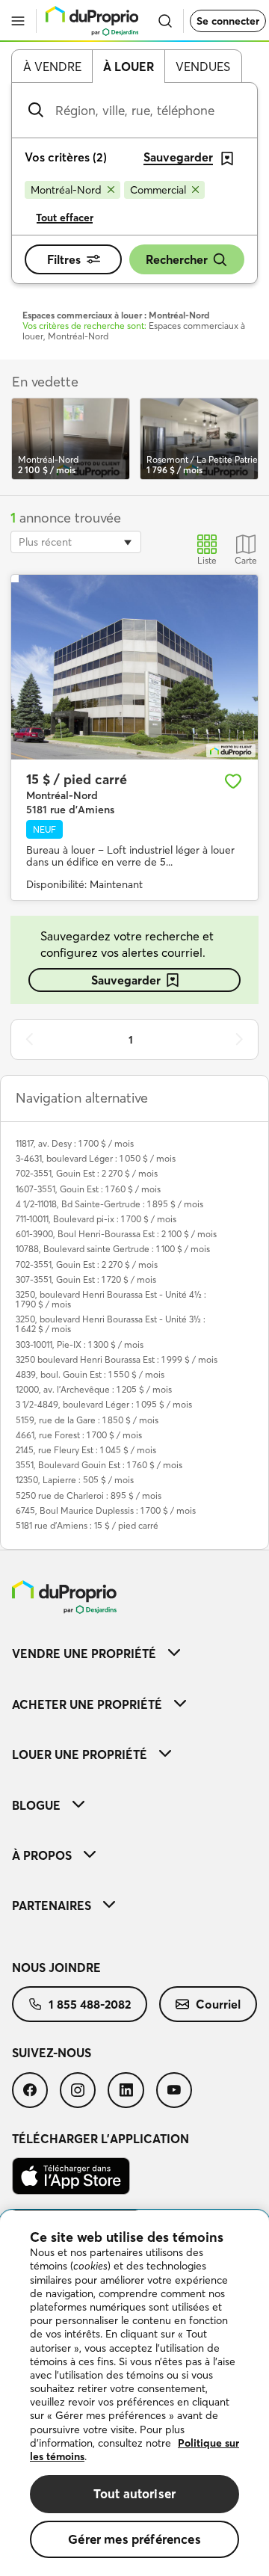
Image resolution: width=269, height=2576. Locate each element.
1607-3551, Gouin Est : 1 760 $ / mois (88, 1189)
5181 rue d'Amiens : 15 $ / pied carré (87, 1525)
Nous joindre (56, 1968)
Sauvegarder (126, 980)
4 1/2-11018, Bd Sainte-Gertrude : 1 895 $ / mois (109, 1204)
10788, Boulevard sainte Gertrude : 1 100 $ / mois (113, 1249)
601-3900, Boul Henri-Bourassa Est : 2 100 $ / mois (116, 1234)
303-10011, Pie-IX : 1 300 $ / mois (80, 1344)
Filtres (64, 259)
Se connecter (228, 21)
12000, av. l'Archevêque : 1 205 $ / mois (94, 1389)
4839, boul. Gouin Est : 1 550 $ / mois (90, 1374)
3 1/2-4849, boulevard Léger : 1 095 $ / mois (104, 1404)
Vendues (203, 67)
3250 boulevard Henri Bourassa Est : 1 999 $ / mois (117, 1359)
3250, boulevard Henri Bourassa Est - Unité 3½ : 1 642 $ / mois (111, 1324)
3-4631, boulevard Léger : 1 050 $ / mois (96, 1158)
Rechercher (177, 259)
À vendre (52, 67)
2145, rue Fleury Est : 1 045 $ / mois (86, 1450)
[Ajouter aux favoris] (233, 781)
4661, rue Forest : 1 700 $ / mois (79, 1435)
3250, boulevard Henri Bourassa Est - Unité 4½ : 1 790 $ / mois (111, 1299)
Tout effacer (65, 218)
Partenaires (52, 1905)
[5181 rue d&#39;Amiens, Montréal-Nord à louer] (134, 668)
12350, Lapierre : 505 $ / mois (75, 1480)
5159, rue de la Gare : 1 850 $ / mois (87, 1420)
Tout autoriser (134, 2493)
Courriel (218, 2004)
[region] (134, 2393)
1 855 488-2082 (90, 2004)
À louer (129, 67)
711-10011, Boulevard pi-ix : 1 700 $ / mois (96, 1219)
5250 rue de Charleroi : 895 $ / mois (89, 1495)
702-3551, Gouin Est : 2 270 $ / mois (87, 1173)
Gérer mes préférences (134, 2539)
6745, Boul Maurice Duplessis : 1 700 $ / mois (106, 1510)
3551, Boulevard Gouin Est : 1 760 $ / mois (99, 1465)
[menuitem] (134, 1653)
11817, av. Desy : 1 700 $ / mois (75, 1143)
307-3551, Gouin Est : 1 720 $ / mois (86, 1279)
